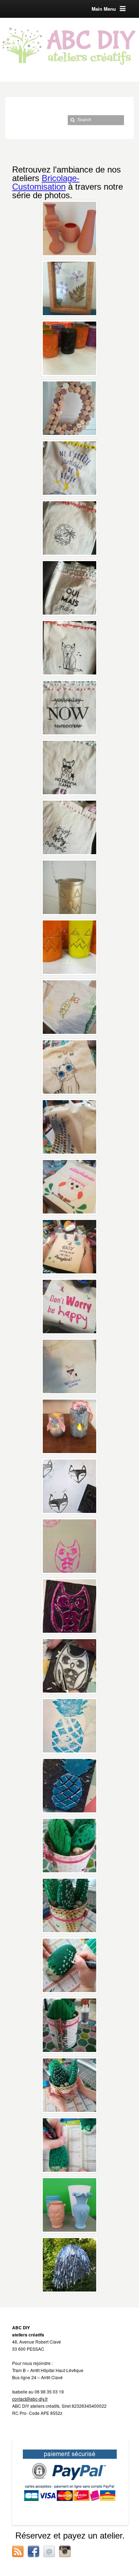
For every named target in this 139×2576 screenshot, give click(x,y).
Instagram (65, 2551)
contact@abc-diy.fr (30, 2399)
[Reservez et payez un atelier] (70, 2482)
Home (16, 130)
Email (49, 2551)
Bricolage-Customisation (46, 182)
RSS (18, 2551)
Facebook (34, 2551)
